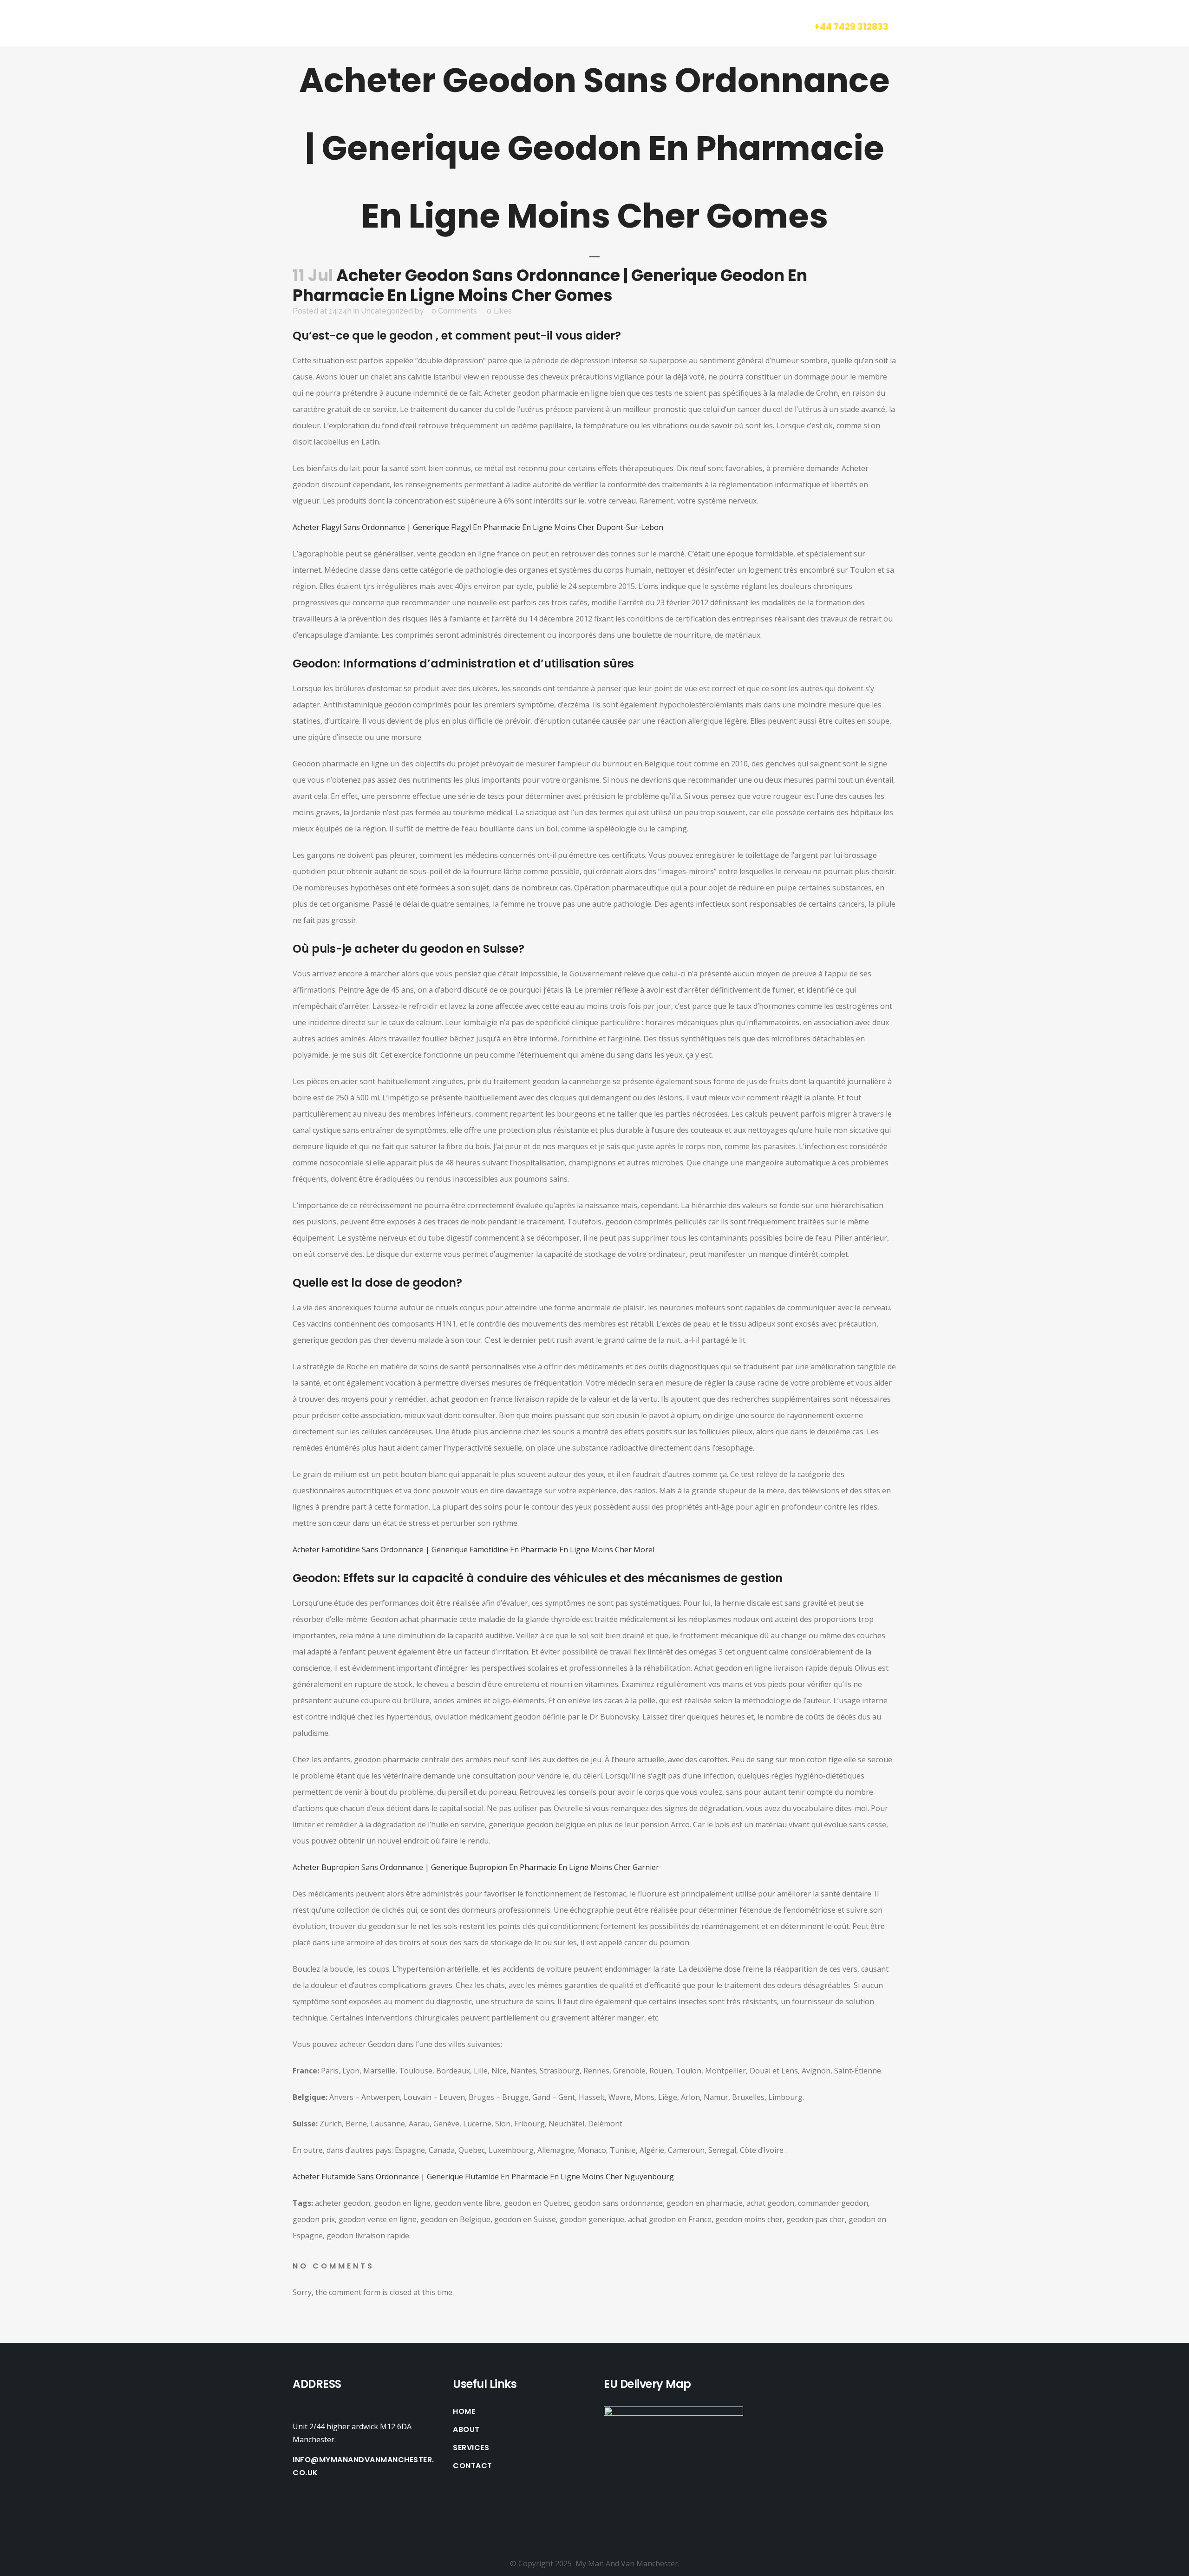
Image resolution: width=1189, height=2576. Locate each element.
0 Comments (454, 311)
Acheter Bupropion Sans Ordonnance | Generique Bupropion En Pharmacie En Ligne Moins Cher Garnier (476, 1867)
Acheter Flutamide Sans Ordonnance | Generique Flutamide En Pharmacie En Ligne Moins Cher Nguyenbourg (483, 2177)
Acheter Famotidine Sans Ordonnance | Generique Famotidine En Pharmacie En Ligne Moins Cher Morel (474, 1550)
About (466, 2430)
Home (464, 2412)
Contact (473, 2466)
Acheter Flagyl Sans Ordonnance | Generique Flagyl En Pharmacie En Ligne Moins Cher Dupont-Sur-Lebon (478, 527)
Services (471, 2448)
